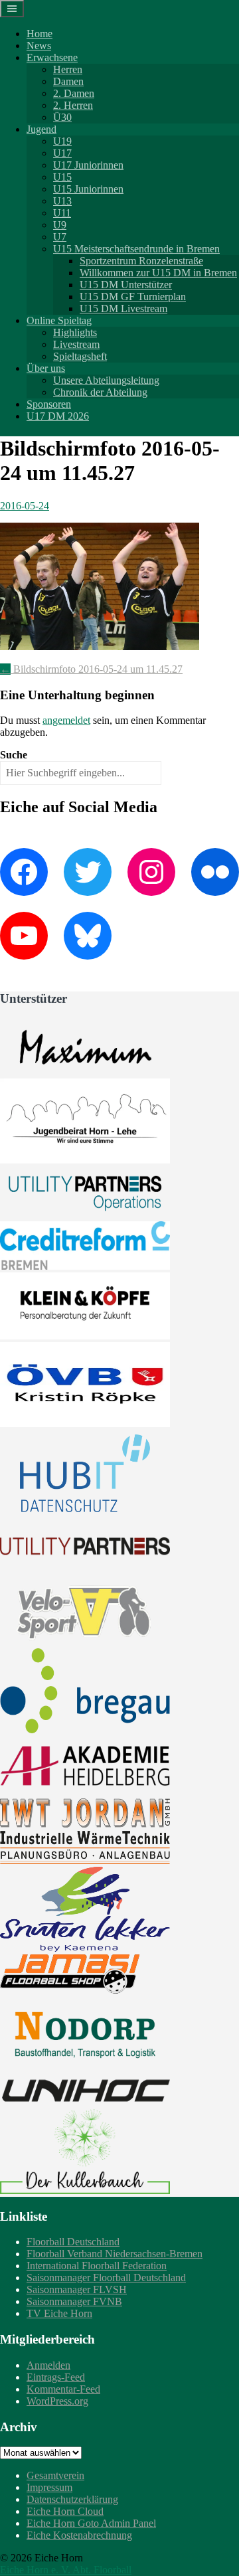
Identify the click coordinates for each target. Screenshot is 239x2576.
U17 (62, 153)
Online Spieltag (59, 320)
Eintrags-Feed (56, 2377)
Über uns (46, 368)
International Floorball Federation (97, 2266)
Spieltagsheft (80, 356)
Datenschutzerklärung (72, 2499)
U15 (62, 177)
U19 (62, 141)
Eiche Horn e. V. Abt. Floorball (66, 2570)
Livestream (76, 344)
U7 (60, 237)
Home (40, 34)
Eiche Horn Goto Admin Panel (91, 2523)
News (39, 45)
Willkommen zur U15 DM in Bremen (158, 273)
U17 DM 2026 (58, 416)
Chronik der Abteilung (100, 392)
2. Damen (74, 93)
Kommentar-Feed (63, 2389)
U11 (62, 213)
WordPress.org (57, 2401)
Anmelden (48, 2365)
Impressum (49, 2487)
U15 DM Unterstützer (126, 285)
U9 (60, 225)
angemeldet (66, 720)
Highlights (75, 332)
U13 (62, 201)
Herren (68, 69)
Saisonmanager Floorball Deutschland (106, 2277)
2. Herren (73, 105)
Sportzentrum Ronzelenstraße (141, 261)
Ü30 (62, 117)
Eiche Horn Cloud (65, 2511)
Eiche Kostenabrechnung (79, 2535)
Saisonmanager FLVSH (77, 2289)
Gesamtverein (55, 2475)
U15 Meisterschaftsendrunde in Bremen (136, 249)
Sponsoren (49, 404)
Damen (68, 81)
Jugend (41, 129)
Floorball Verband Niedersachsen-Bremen (115, 2254)
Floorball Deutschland (73, 2242)
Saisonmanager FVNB (74, 2301)
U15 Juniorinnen (88, 189)
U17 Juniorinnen (88, 165)
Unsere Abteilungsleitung (106, 380)
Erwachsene (52, 57)
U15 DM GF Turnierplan (133, 297)
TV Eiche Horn (59, 2313)
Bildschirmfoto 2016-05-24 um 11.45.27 (91, 669)
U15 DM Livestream (123, 308)
